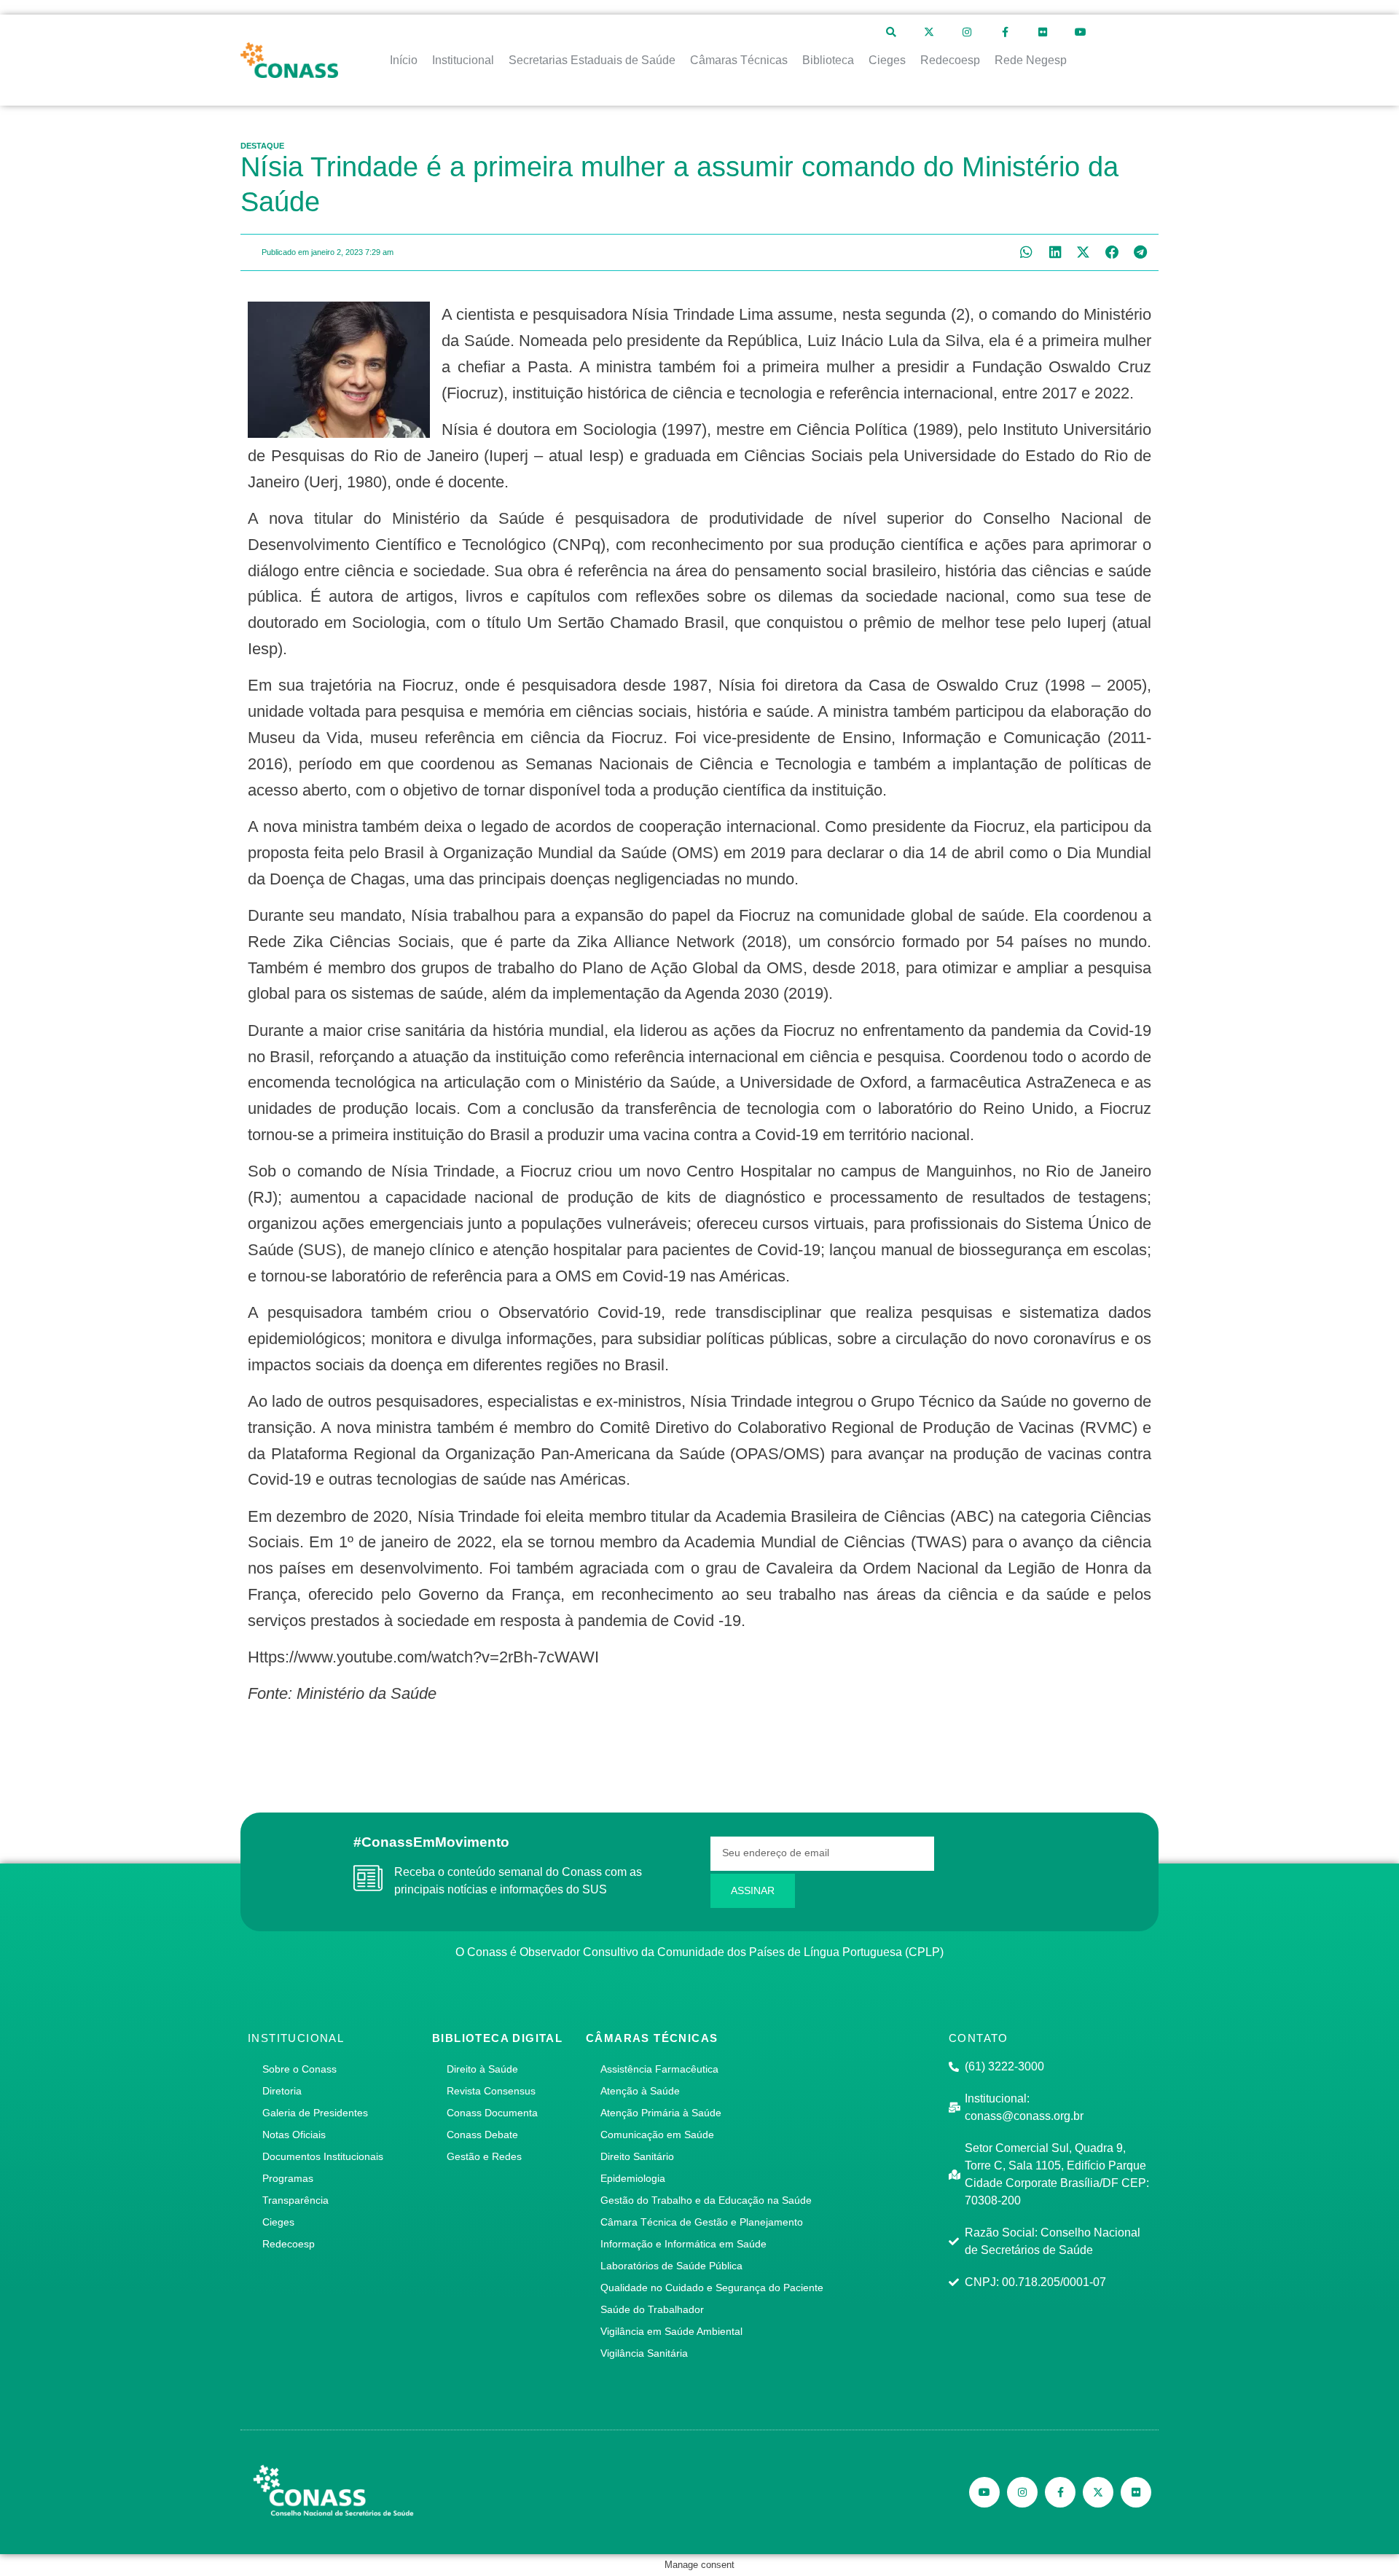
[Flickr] (1043, 32)
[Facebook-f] (1005, 32)
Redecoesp (289, 2244)
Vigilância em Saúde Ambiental (671, 2331)
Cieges (278, 2222)
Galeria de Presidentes (315, 2113)
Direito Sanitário (637, 2156)
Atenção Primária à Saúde (661, 2113)
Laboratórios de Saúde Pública (671, 2266)
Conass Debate (482, 2135)
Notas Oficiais (294, 2135)
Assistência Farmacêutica (659, 2069)
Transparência (295, 2200)
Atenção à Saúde (640, 2091)
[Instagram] (967, 32)
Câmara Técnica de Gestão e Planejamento (702, 2222)
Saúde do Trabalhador (652, 2309)
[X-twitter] (929, 32)
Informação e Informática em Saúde (683, 2244)
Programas (288, 2178)
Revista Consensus (491, 2091)
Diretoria (282, 2091)
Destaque (262, 146)
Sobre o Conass (299, 2069)
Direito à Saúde (482, 2069)
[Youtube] (1081, 32)
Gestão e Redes (484, 2156)
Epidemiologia (633, 2178)
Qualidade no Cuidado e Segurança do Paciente (712, 2288)
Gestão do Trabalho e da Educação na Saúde (706, 2200)
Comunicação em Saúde (657, 2135)
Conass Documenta (492, 2113)
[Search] (891, 32)
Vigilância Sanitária (644, 2353)
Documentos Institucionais (323, 2156)
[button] (1026, 252)
